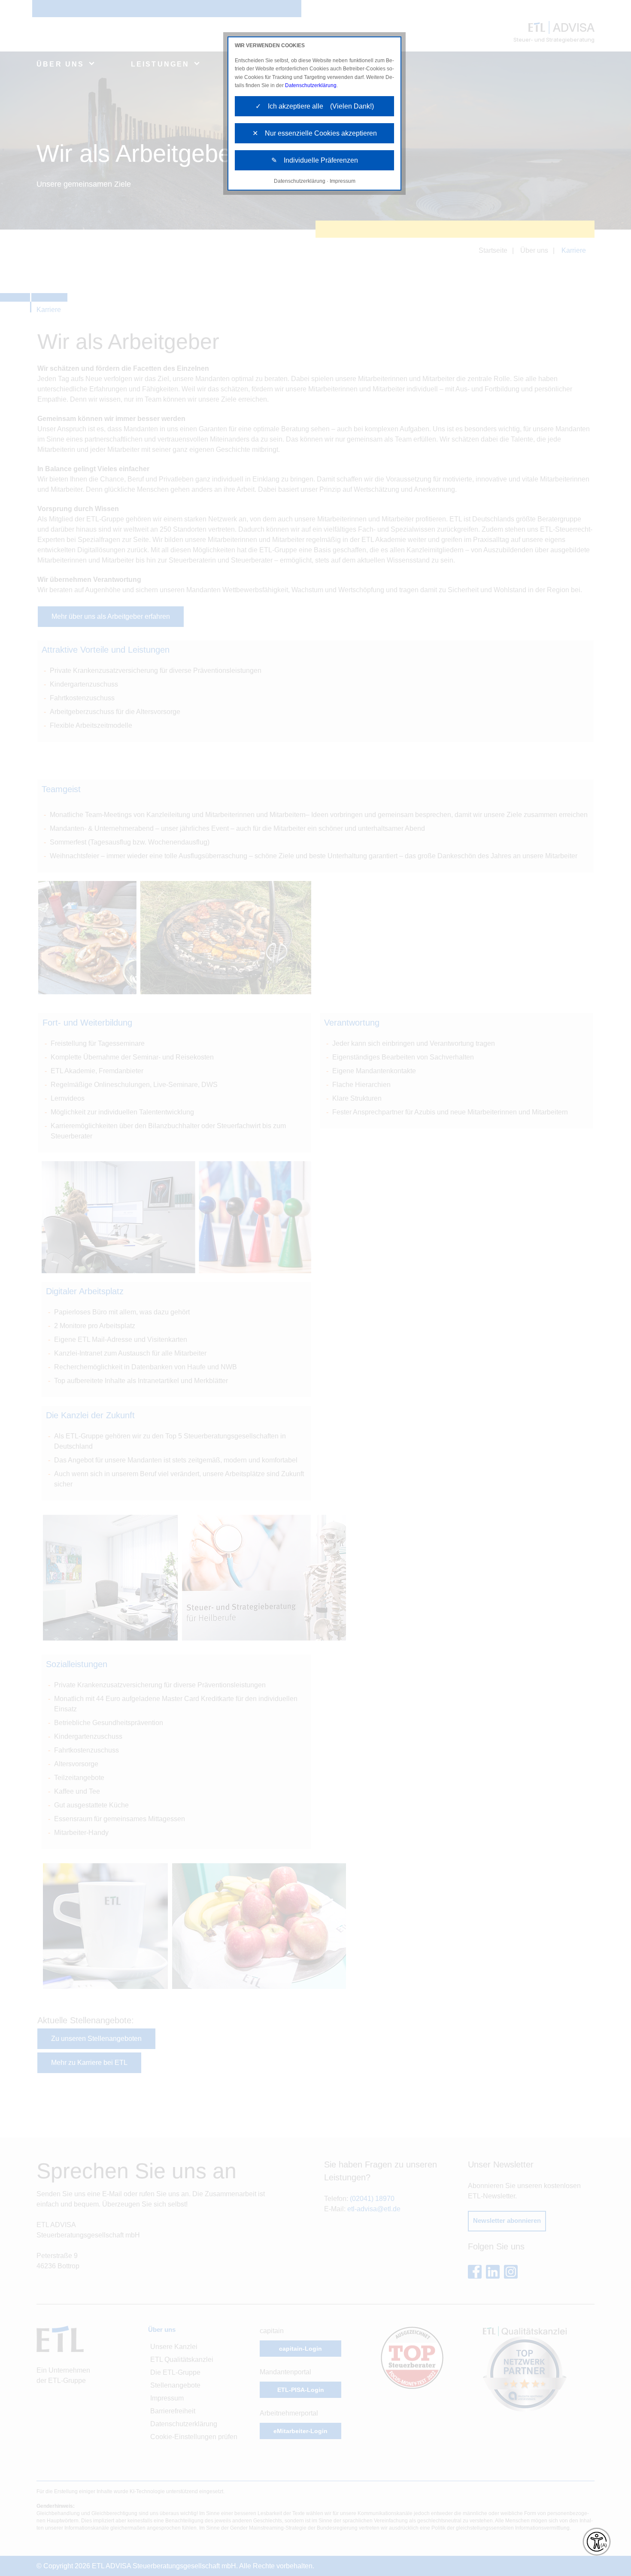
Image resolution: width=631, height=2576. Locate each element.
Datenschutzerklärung (311, 85)
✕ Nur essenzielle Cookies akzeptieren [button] (315, 133)
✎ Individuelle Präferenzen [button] (315, 160)
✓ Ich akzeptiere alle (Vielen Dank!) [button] (315, 106)
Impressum (343, 181)
